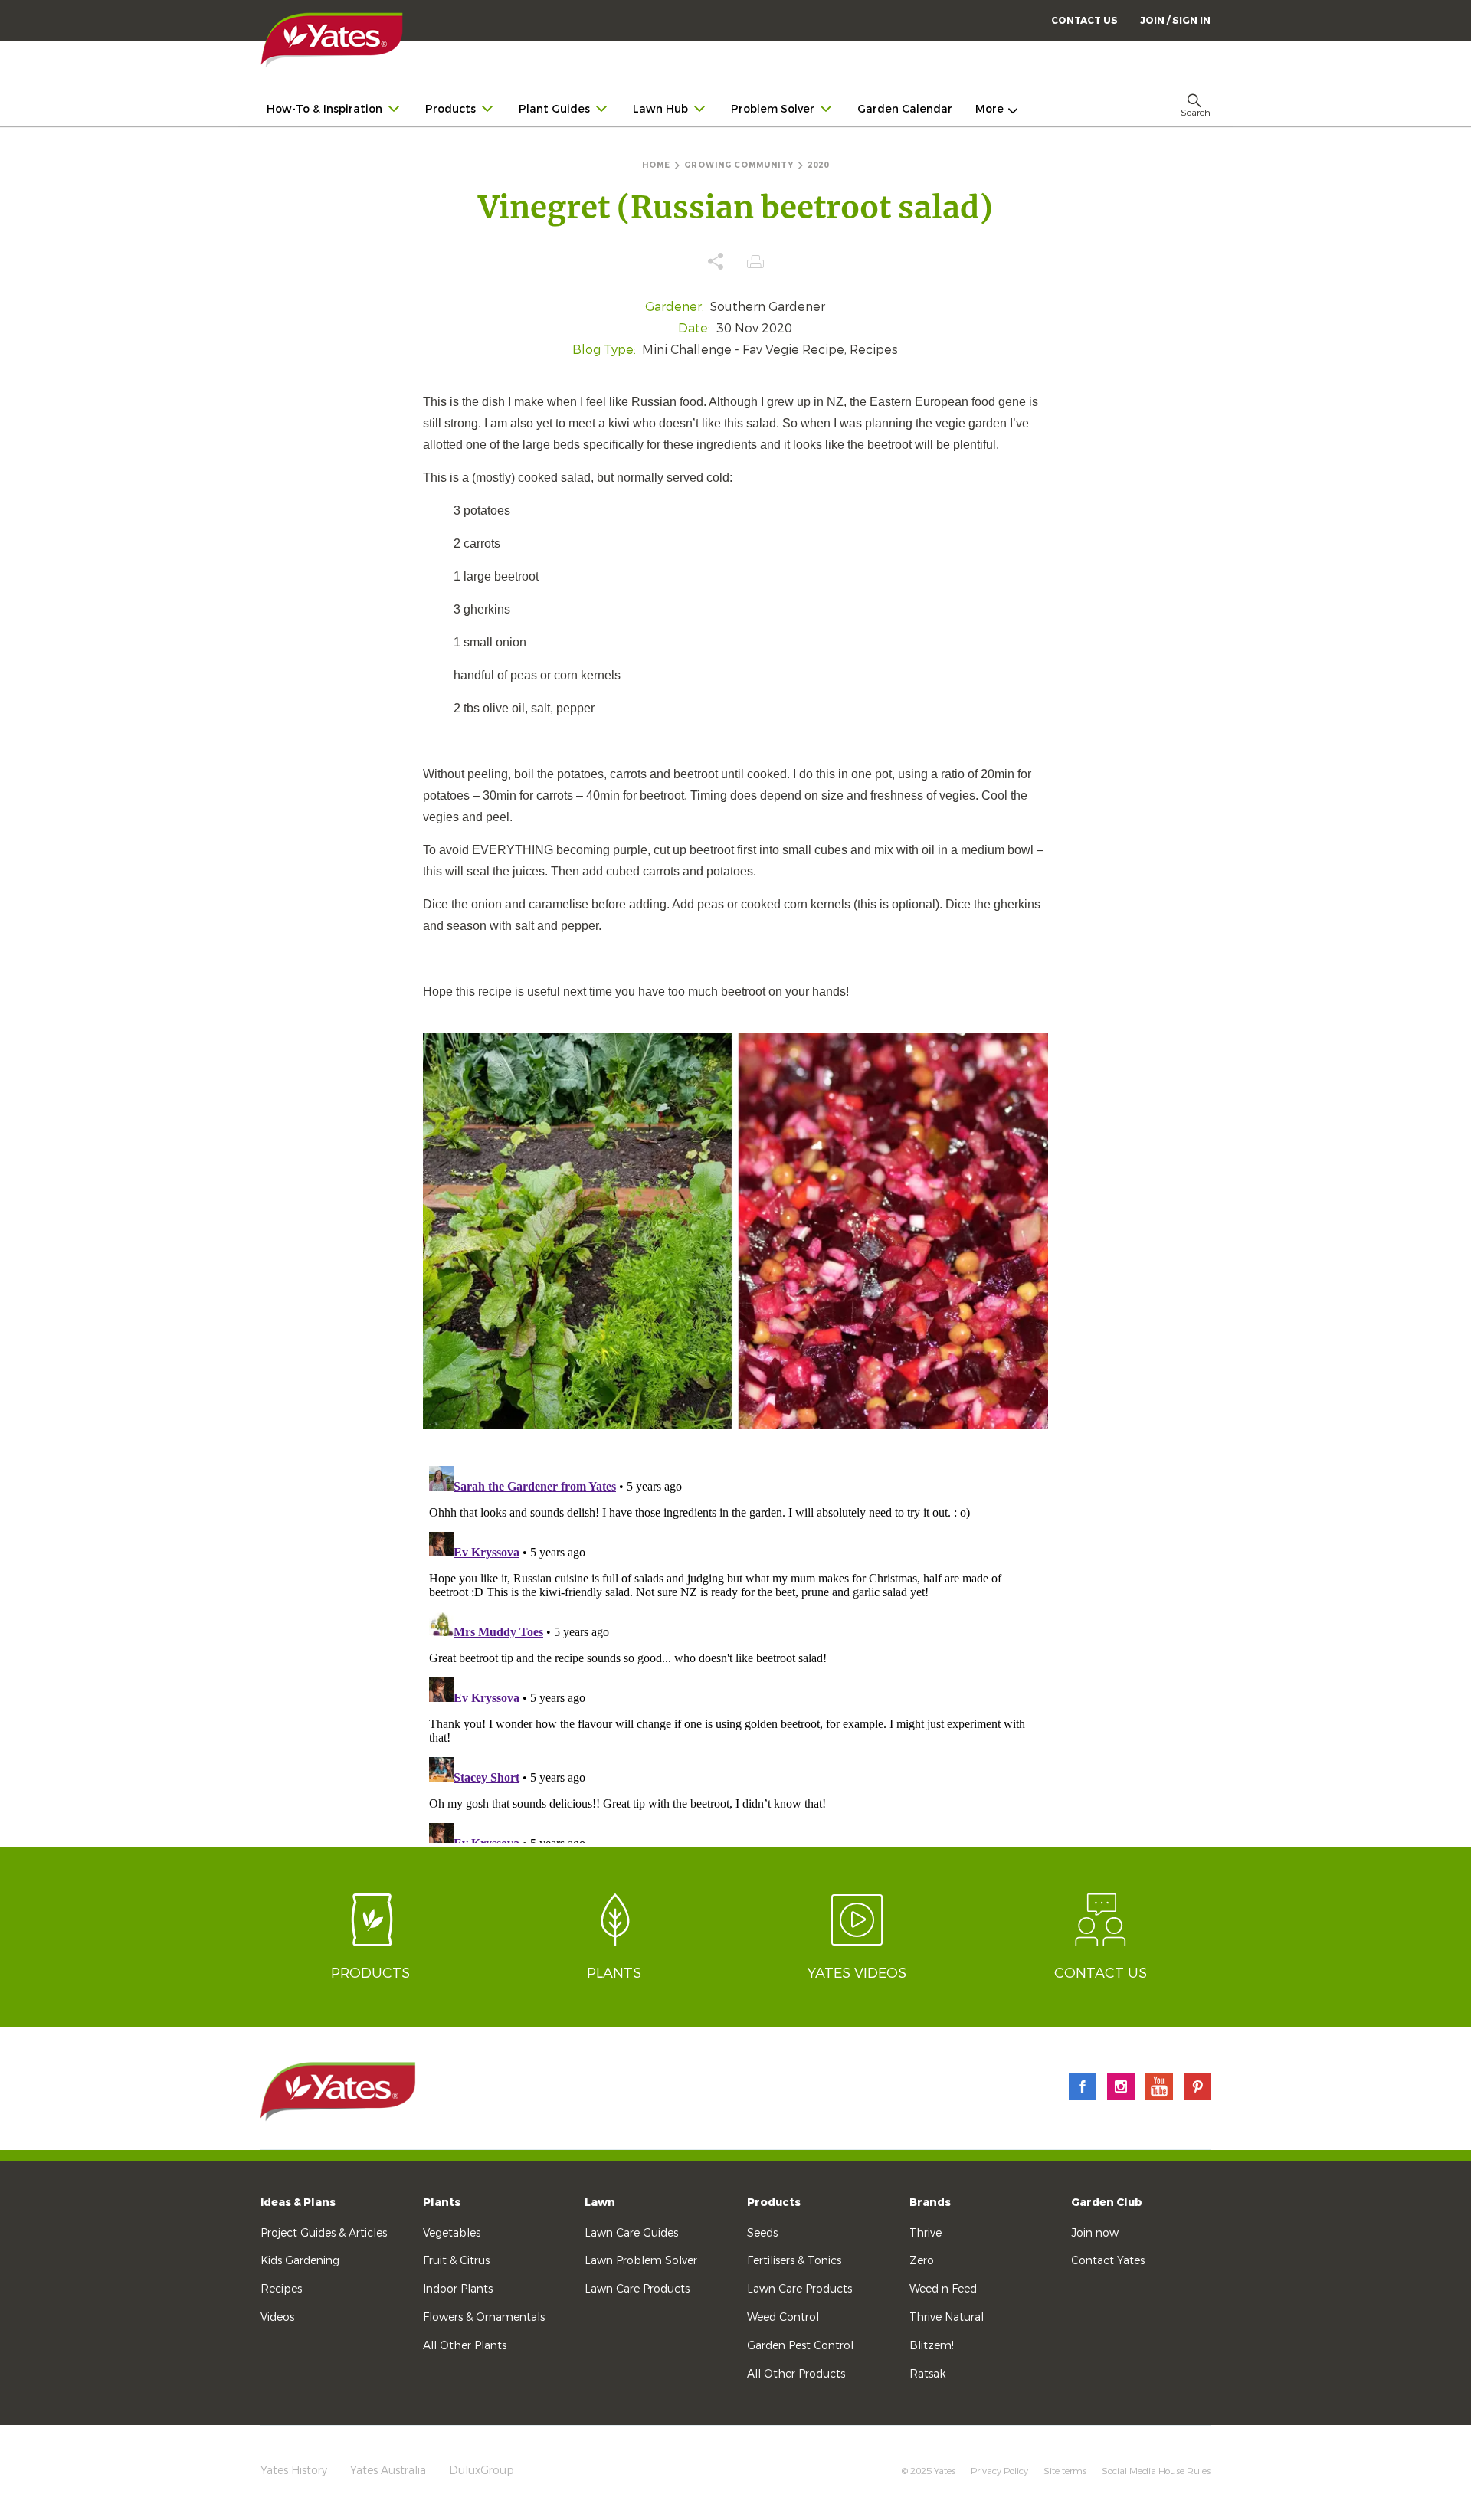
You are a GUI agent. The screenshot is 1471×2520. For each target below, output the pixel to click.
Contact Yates (1108, 2261)
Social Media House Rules (1156, 2471)
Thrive (926, 2233)
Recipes (281, 2289)
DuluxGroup (482, 2471)
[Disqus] (736, 1651)
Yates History (294, 2471)
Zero (922, 2261)
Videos (277, 2317)
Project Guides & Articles (324, 2233)
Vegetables (452, 2233)
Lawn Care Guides (631, 2233)
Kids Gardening (300, 2261)
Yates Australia (388, 2471)
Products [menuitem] (450, 109)
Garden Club (1107, 2203)
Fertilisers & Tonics (794, 2261)
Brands (930, 2203)
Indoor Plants (458, 2289)
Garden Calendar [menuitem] (905, 109)
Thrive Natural (947, 2317)
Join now (1095, 2233)
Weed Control (783, 2317)
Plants (442, 2203)
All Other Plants (465, 2346)
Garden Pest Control (800, 2346)
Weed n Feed (943, 2289)
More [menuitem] (989, 109)
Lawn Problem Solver (641, 2261)
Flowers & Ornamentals (484, 2317)
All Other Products (796, 2374)
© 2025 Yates (929, 2471)
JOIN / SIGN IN (1175, 21)
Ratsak (927, 2374)
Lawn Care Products (637, 2289)
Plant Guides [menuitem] (554, 109)
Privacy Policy (999, 2471)
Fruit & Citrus (456, 2261)
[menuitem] (1175, 20)
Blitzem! (932, 2346)
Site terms (1065, 2471)
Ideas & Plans (298, 2203)
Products (774, 2203)
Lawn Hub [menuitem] (660, 109)
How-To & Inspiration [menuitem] (324, 109)
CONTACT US (1084, 21)
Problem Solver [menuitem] (773, 109)
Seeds (762, 2233)
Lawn (600, 2203)
